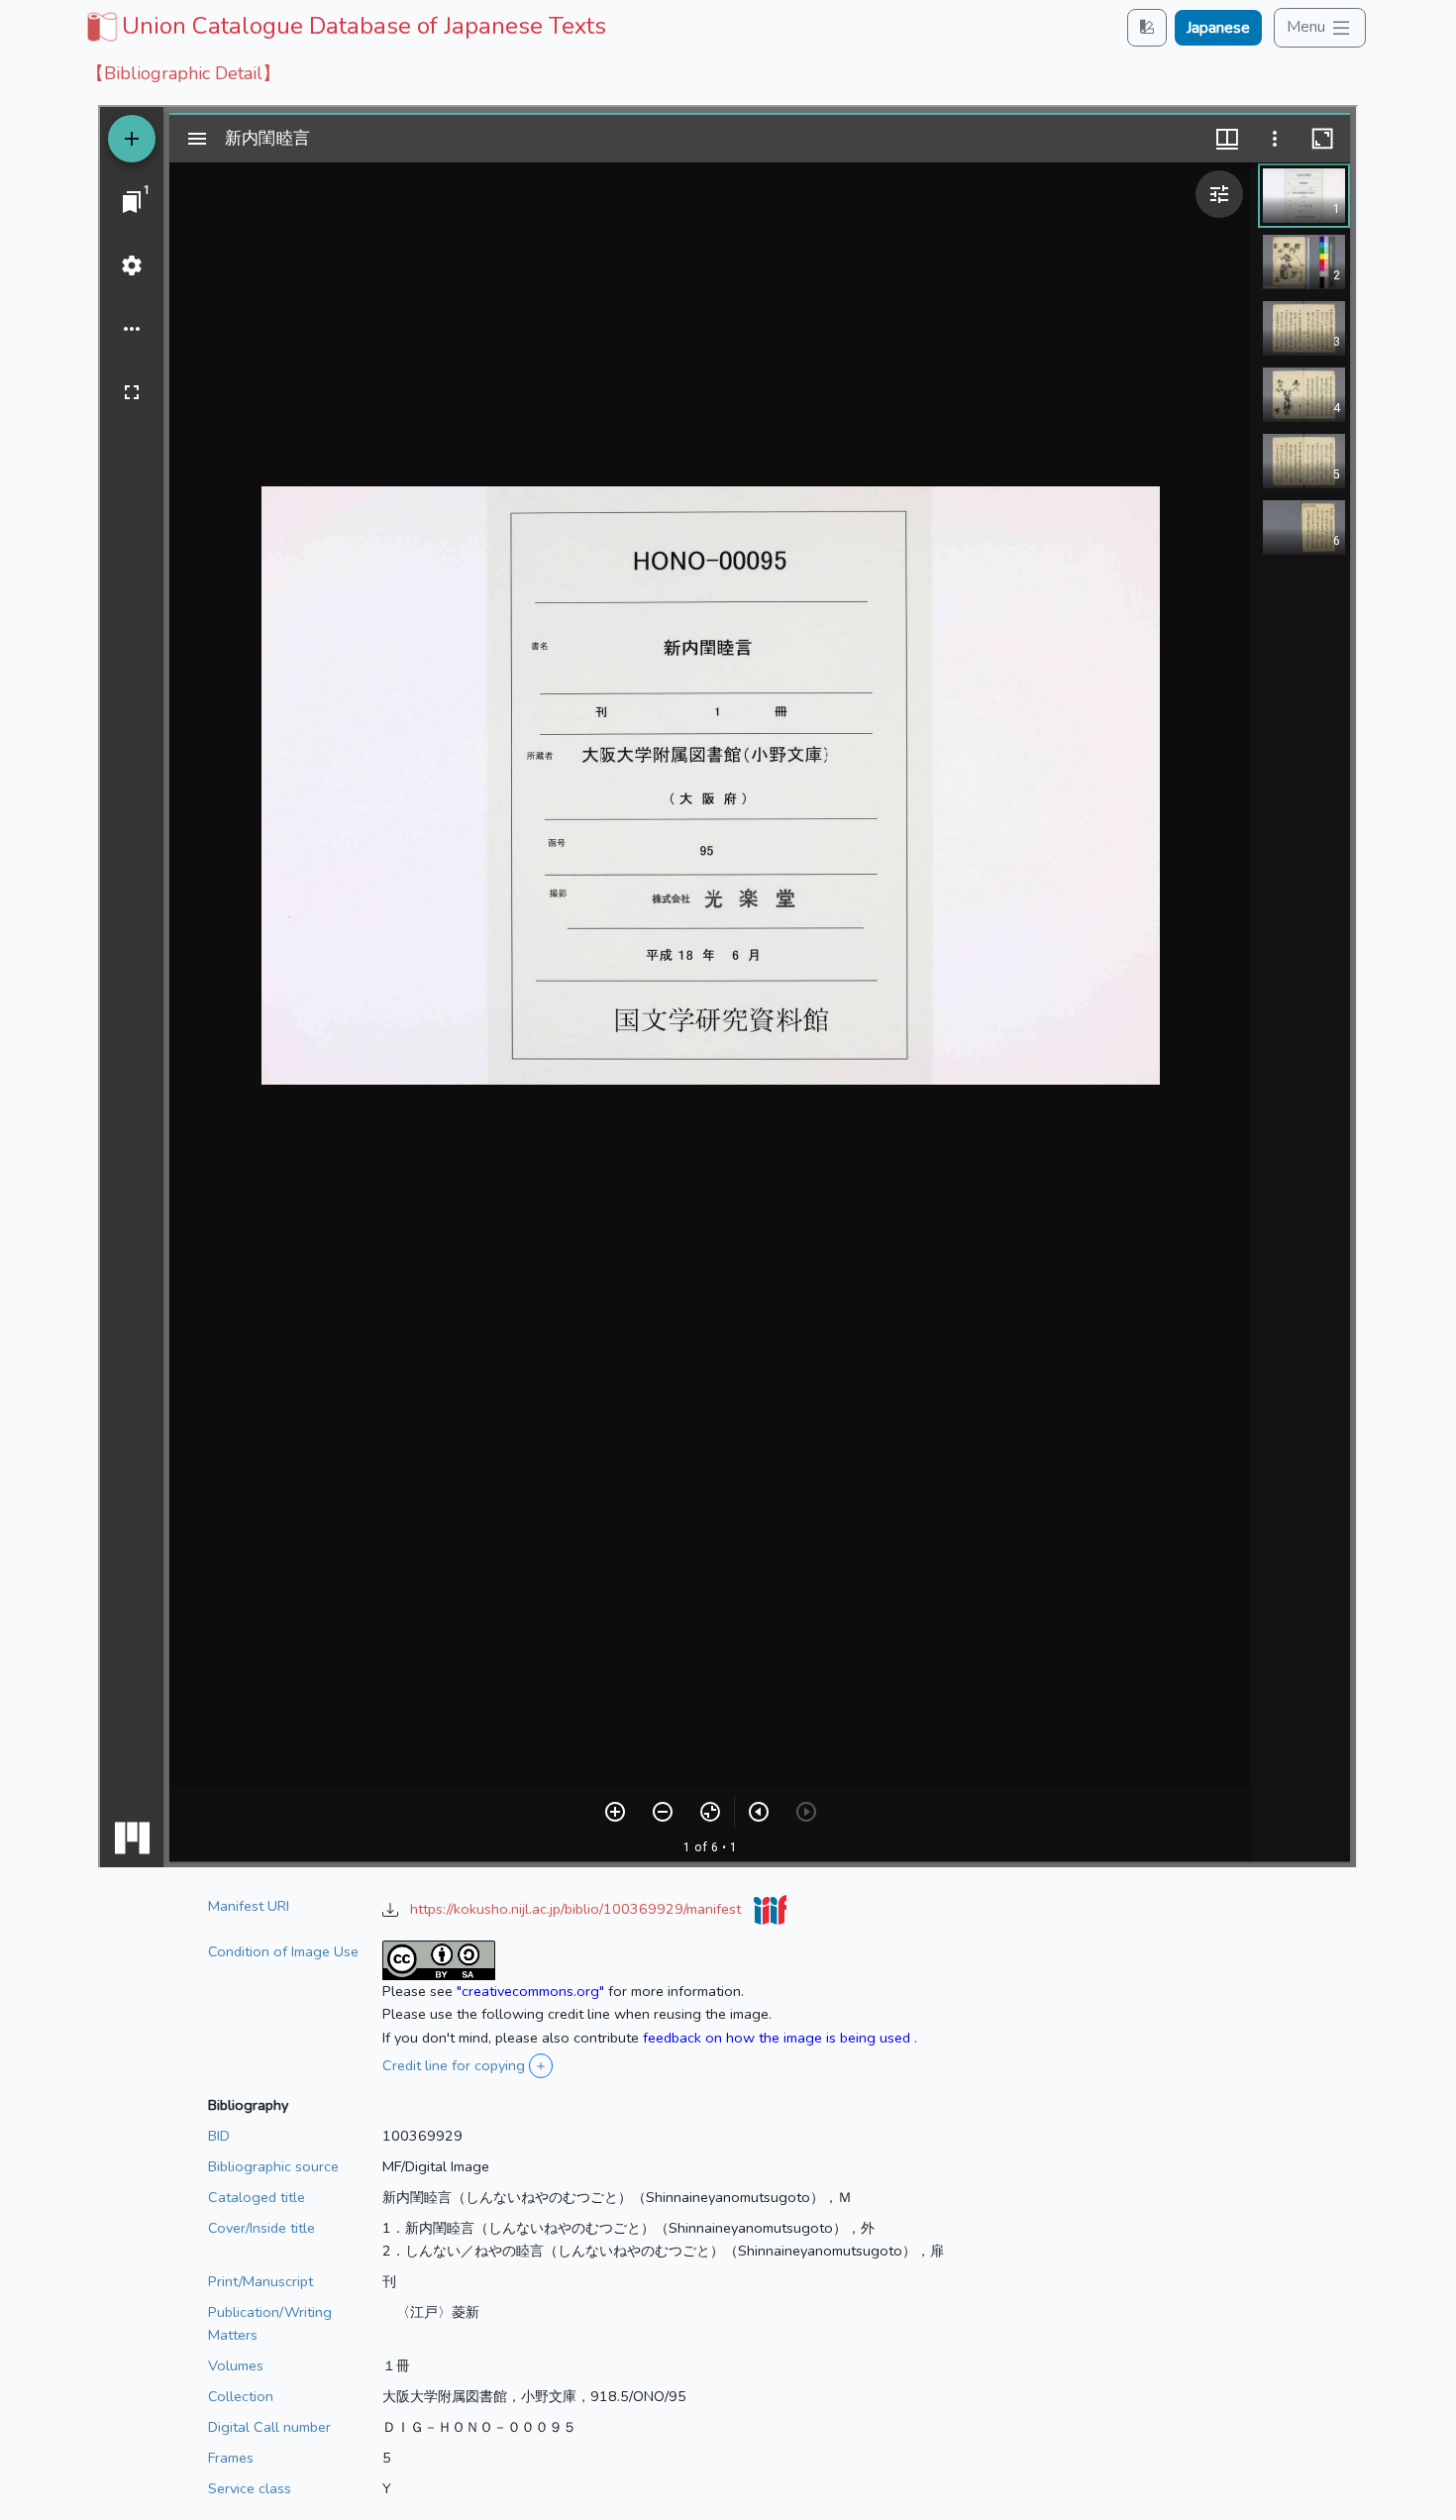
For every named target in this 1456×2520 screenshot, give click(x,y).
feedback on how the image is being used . (780, 2038)
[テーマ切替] (1147, 27)
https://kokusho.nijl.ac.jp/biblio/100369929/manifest (577, 1909)
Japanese (1218, 28)
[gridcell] (344, 26)
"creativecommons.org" (530, 1991)
